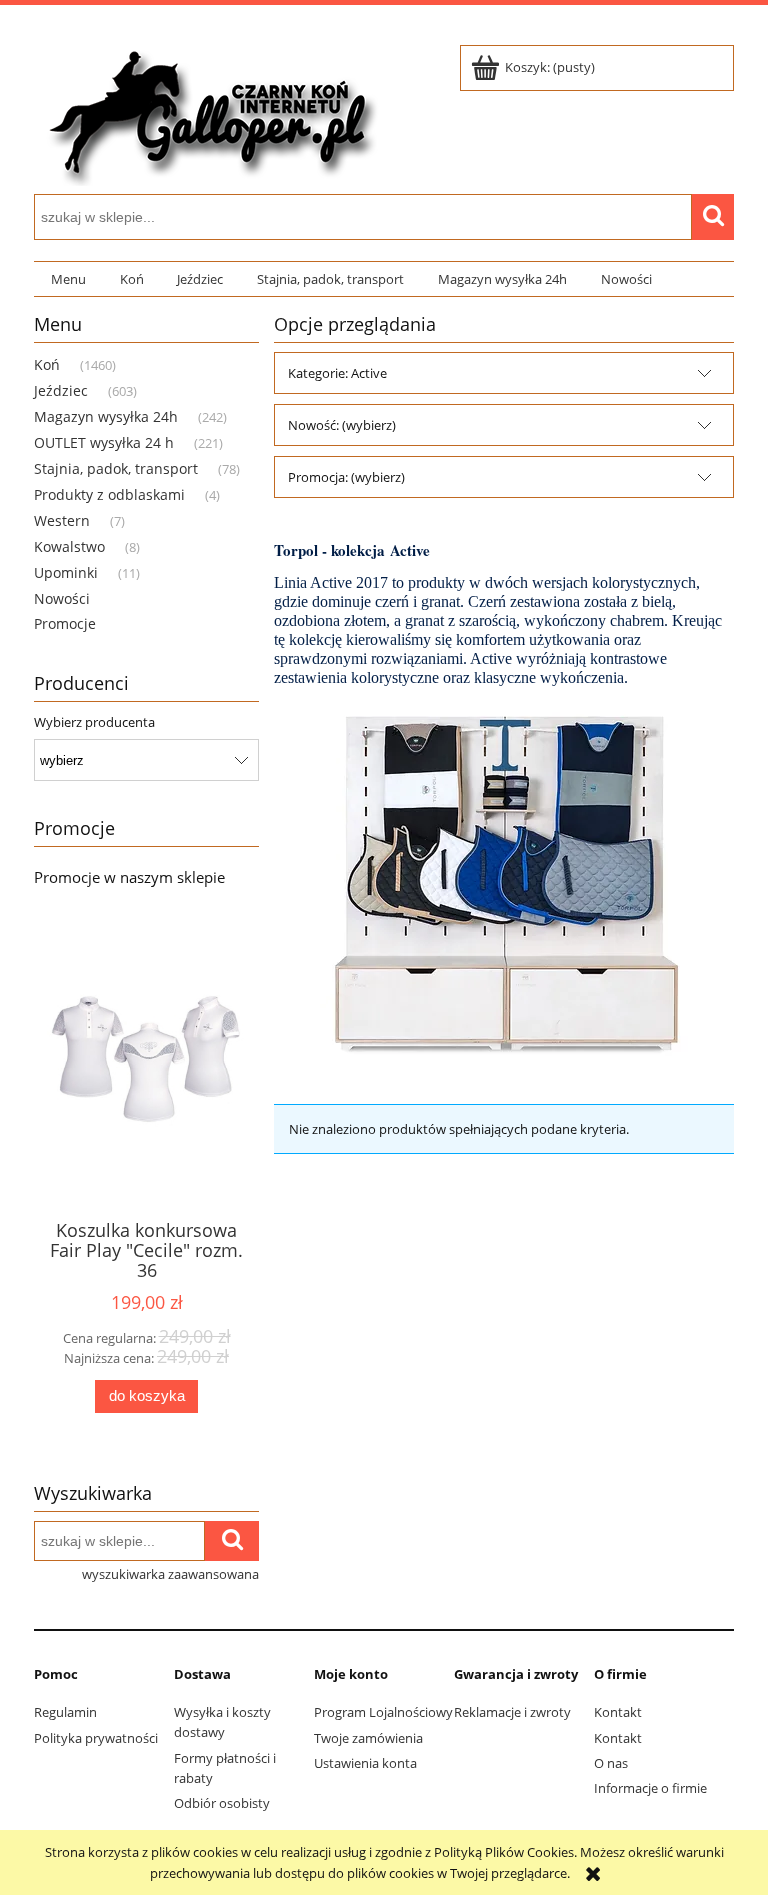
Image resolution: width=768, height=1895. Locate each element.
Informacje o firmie (650, 1788)
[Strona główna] (209, 112)
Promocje (65, 623)
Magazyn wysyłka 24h (106, 416)
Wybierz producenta (94, 722)
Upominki (66, 572)
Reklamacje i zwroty (512, 1712)
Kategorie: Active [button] (337, 373)
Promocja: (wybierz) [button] (346, 477)
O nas (611, 1763)
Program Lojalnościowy (383, 1712)
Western (62, 520)
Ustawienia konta (365, 1763)
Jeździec (61, 390)
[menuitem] (68, 279)
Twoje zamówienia (368, 1738)
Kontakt (618, 1712)
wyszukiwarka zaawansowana (170, 1574)
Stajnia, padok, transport (116, 468)
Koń (47, 364)
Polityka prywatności (96, 1738)
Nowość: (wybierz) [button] (342, 425)
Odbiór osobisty (222, 1803)
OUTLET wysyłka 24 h (104, 442)
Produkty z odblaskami (109, 494)
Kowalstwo (69, 546)
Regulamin (65, 1712)
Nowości (62, 598)
